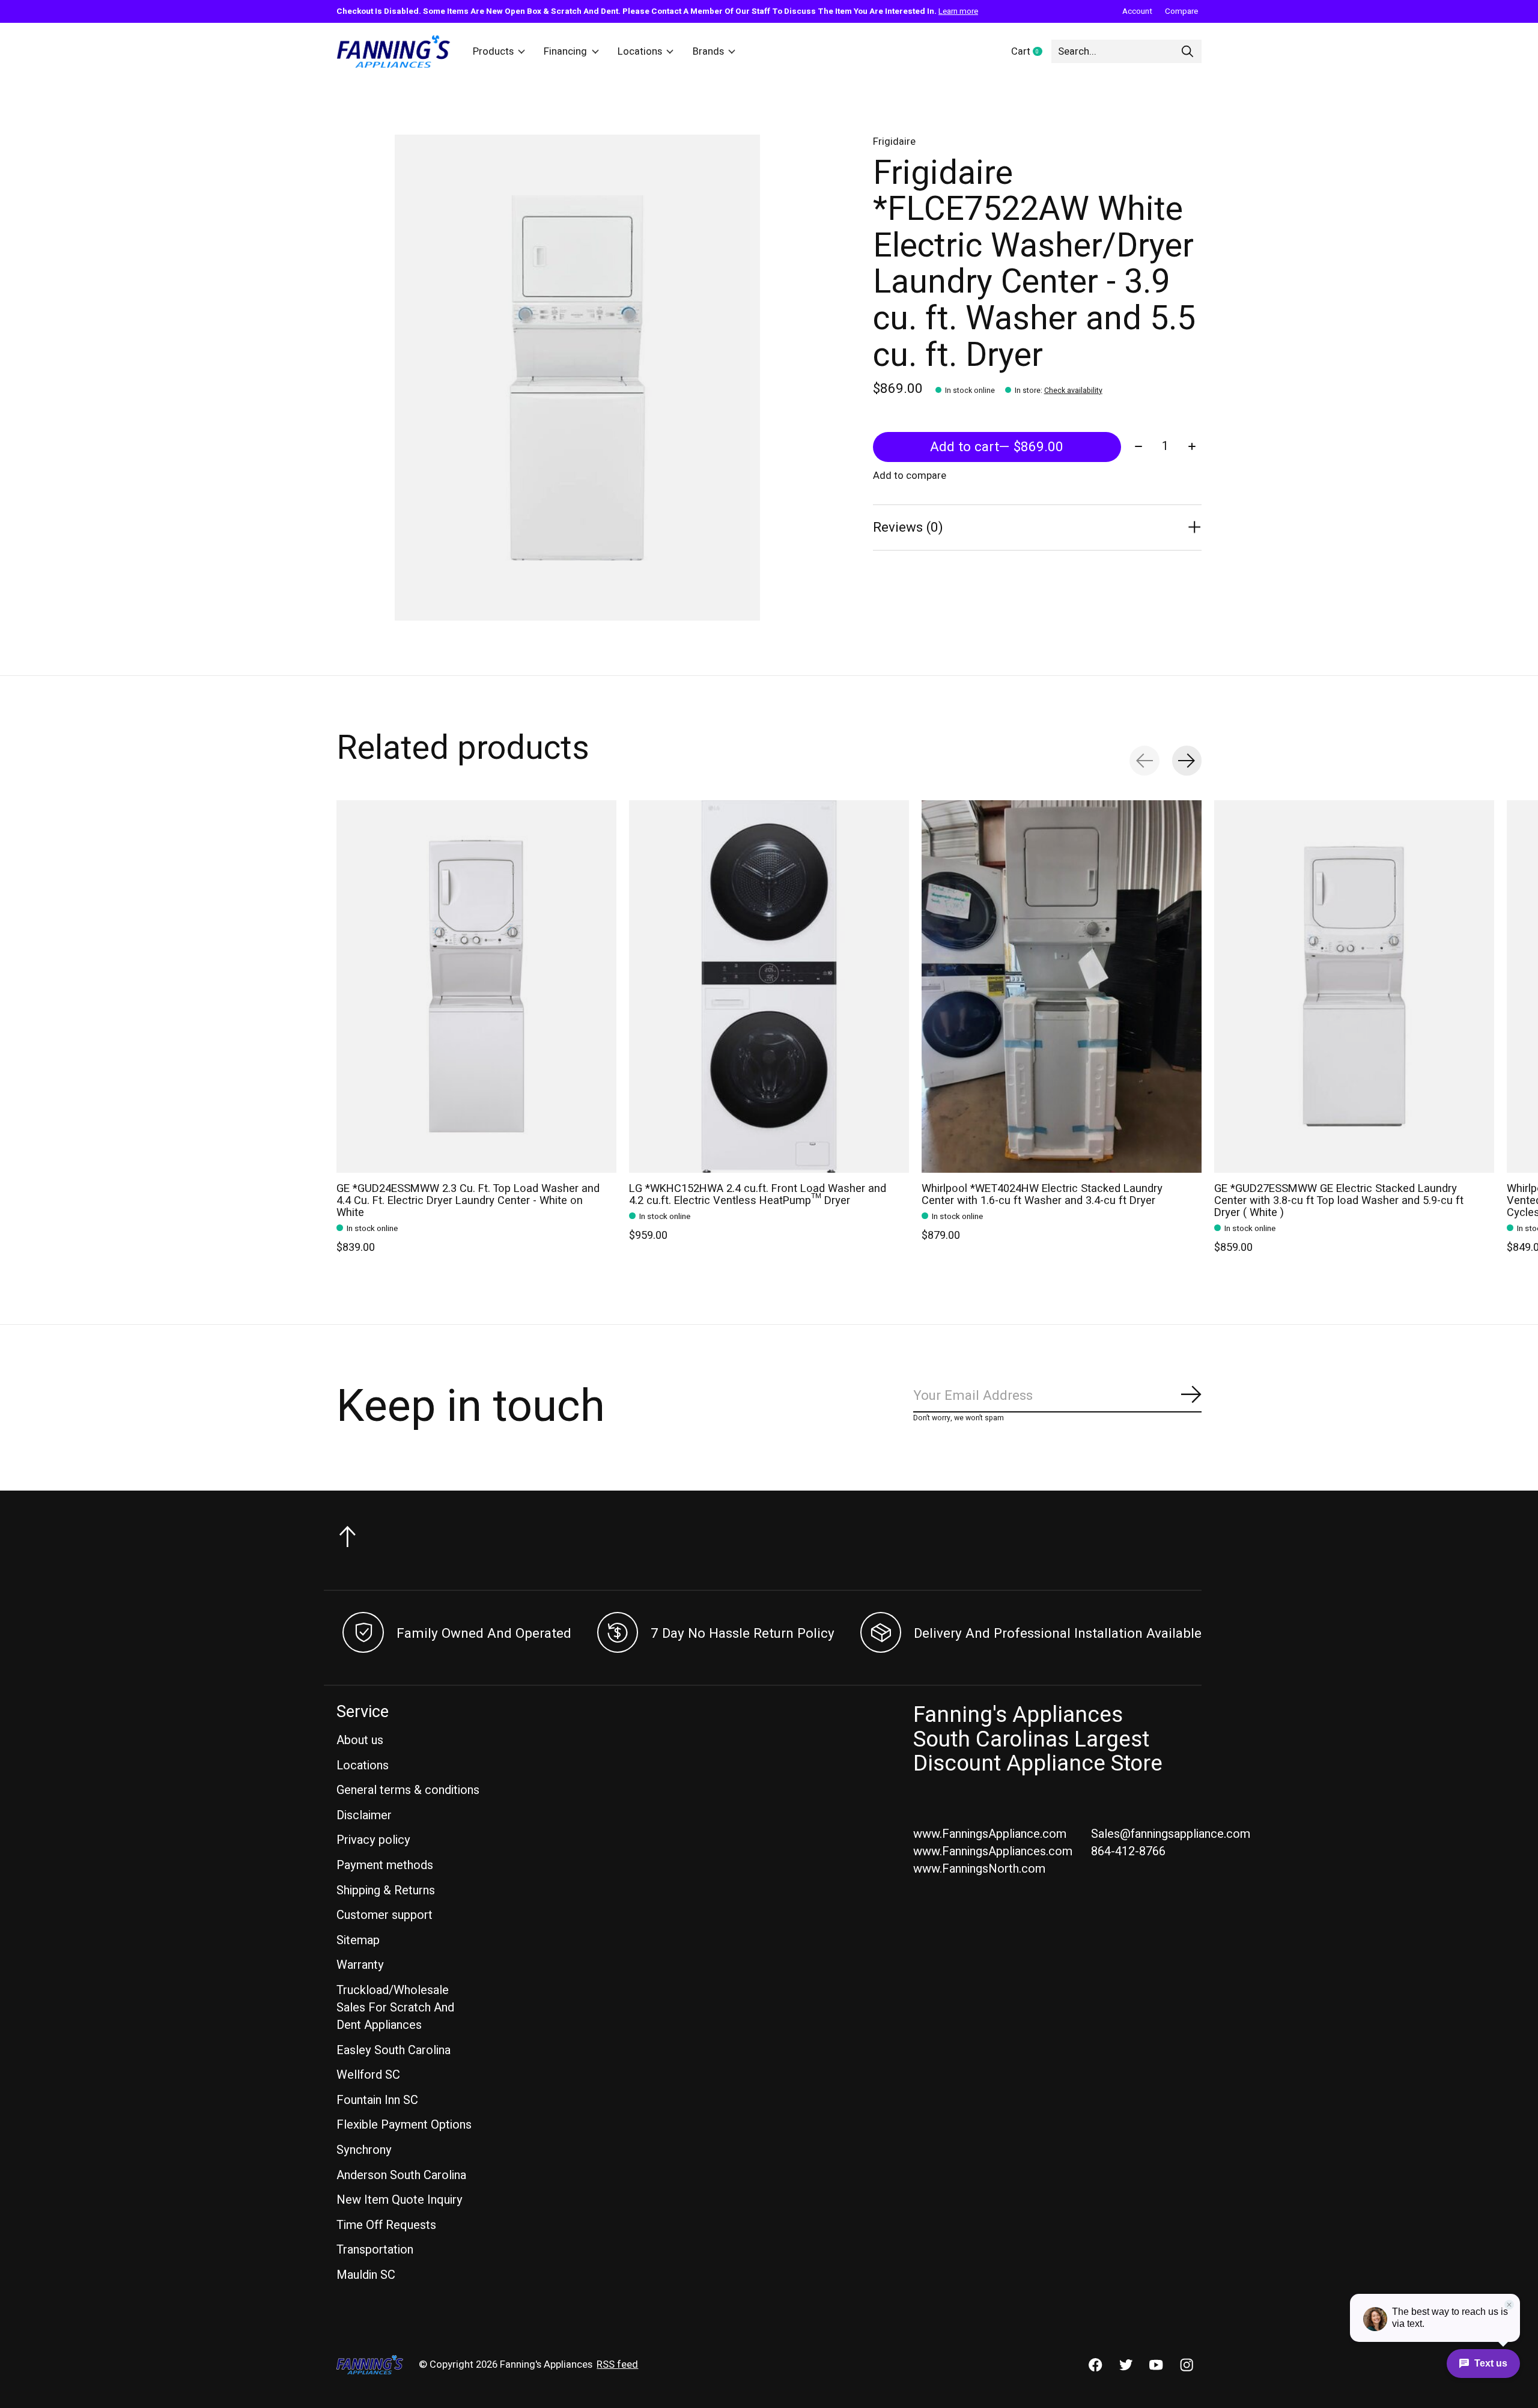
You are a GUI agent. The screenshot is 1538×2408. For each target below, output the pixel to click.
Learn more (958, 11)
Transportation (375, 2250)
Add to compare (910, 476)
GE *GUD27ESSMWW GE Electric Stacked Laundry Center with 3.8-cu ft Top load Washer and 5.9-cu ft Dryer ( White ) (1339, 1201)
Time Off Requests (386, 2225)
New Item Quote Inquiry (400, 2200)
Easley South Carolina (394, 2050)
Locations (640, 52)
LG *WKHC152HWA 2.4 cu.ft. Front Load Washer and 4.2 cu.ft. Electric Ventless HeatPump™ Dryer (758, 1195)
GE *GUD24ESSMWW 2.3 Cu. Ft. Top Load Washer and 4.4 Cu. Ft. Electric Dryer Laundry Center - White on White (468, 1201)
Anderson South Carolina (401, 2175)
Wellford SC (368, 2075)
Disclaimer (364, 1815)
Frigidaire (894, 142)
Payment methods (385, 1865)
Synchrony (364, 2150)
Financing (565, 52)
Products (493, 52)
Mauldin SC (366, 2275)
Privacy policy (373, 1840)
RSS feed (617, 2365)
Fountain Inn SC (377, 2100)
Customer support (384, 1915)
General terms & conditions (408, 1790)
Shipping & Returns (386, 1890)
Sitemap (358, 1940)
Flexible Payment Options (404, 2125)
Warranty (360, 1965)
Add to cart (997, 447)
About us (360, 1740)
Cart (1031, 52)
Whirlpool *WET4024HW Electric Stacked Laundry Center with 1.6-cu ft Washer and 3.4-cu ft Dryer (1042, 1195)
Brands (708, 52)
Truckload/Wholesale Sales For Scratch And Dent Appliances (395, 2008)
